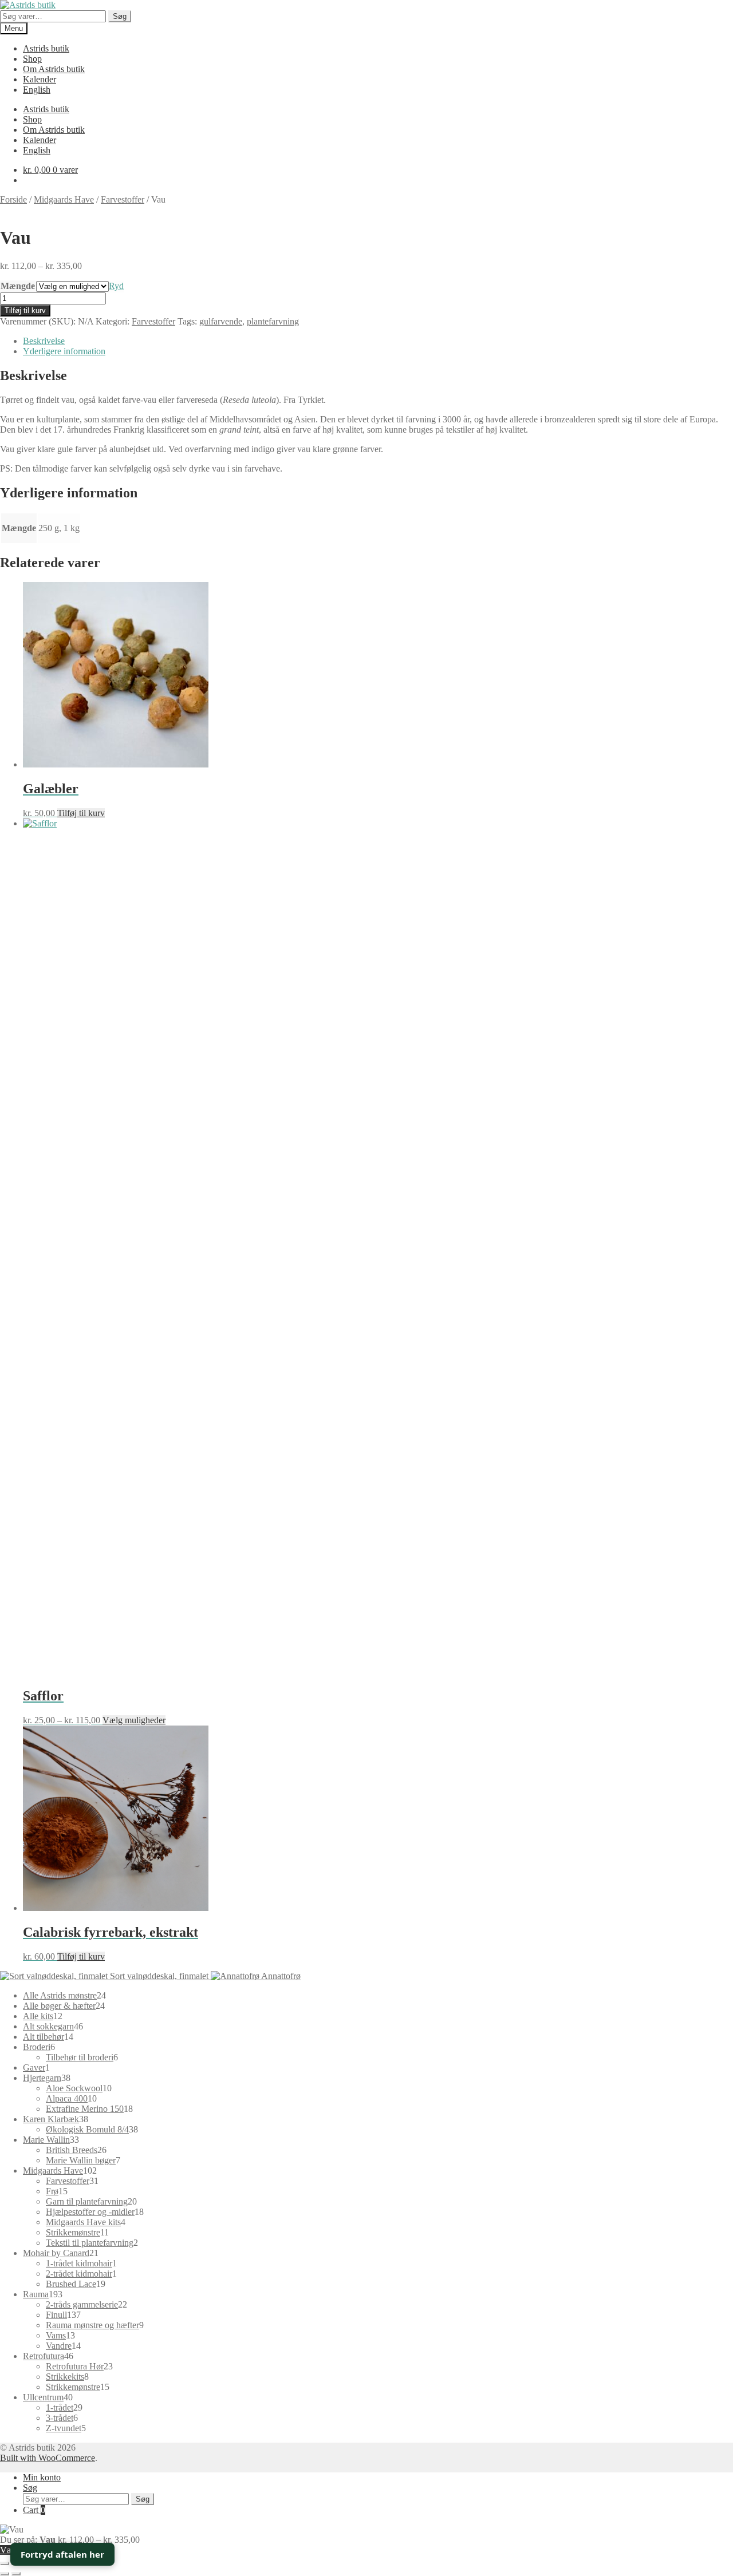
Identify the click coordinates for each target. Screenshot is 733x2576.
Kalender (40, 79)
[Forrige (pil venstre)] (5, 2574)
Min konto (42, 2477)
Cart (34, 2510)
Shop (32, 59)
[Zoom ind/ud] (5, 2563)
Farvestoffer (123, 199)
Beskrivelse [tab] (44, 341)
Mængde (18, 286)
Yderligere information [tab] (64, 351)
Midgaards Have (64, 199)
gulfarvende (221, 321)
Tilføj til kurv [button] (81, 813)
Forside (13, 199)
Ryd (116, 286)
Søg (120, 16)
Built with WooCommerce (48, 2458)
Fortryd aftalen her (62, 2554)
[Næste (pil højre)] (16, 2574)
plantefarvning (273, 321)
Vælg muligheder (134, 1720)
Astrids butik (46, 48)
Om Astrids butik (54, 69)
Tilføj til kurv (25, 310)
